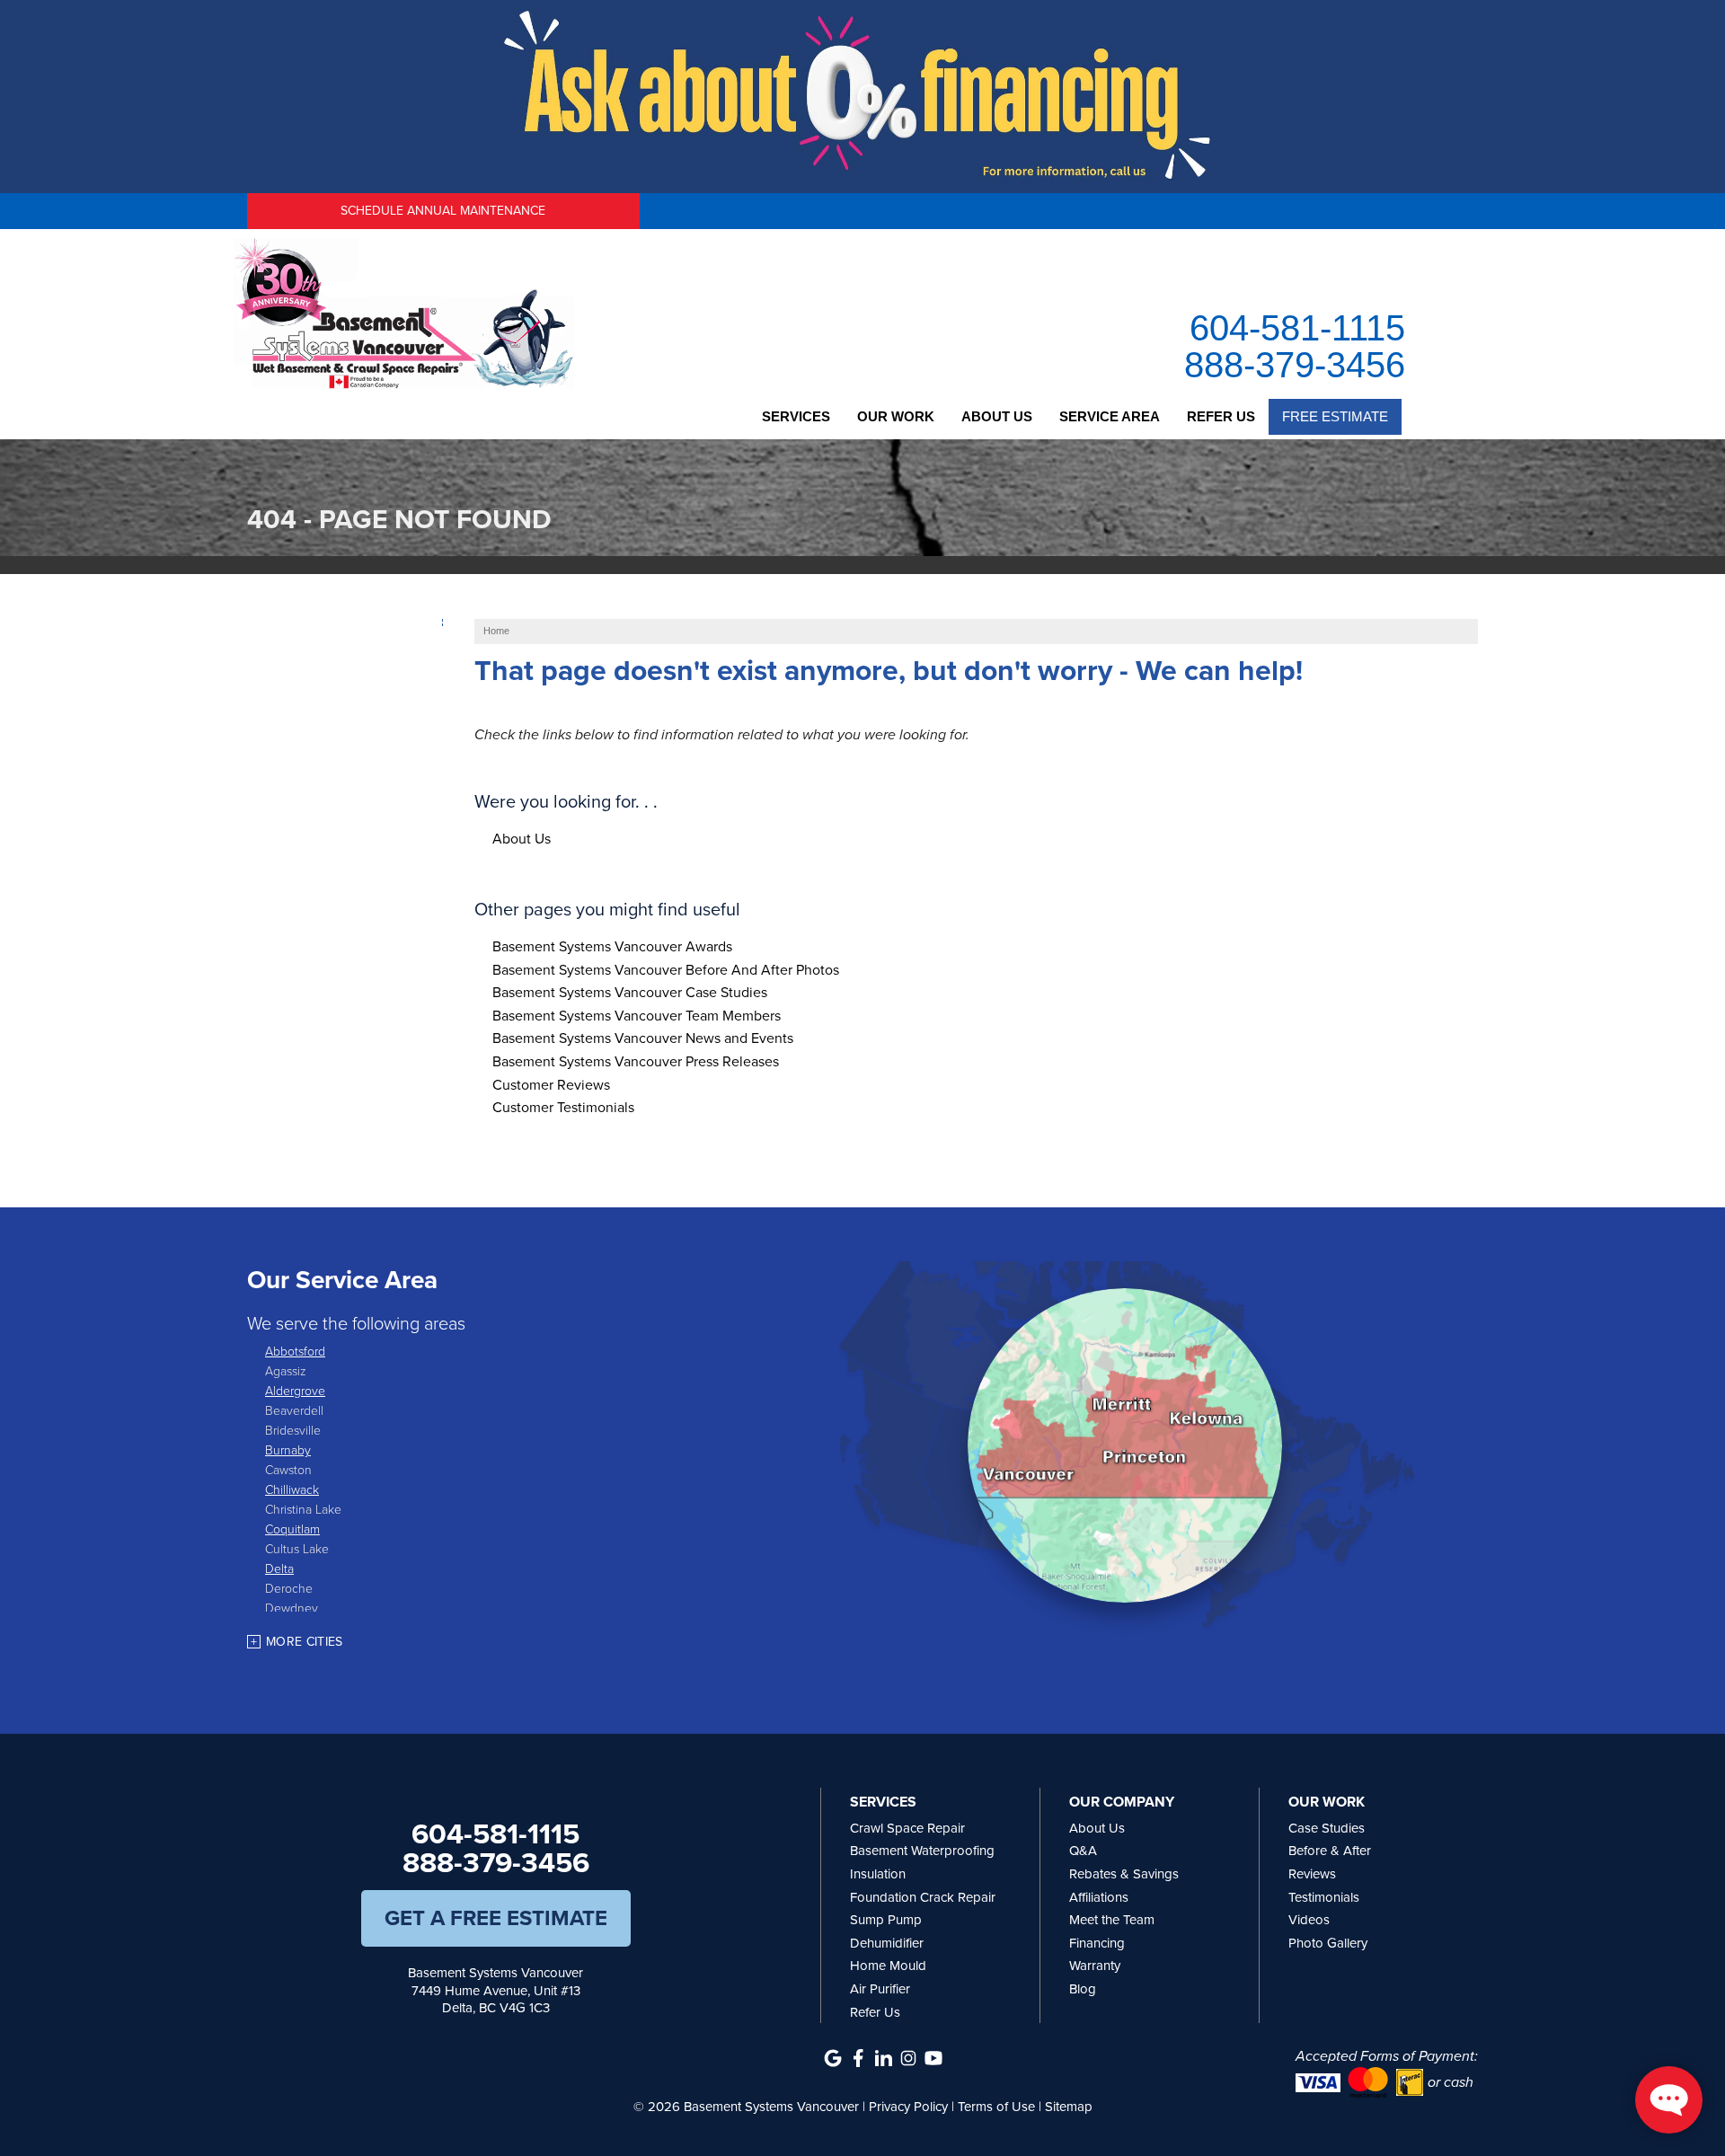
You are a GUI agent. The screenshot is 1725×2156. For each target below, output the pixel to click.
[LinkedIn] (883, 2058)
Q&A (1083, 1851)
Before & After (1330, 1851)
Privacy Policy (908, 2107)
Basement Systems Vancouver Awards (612, 946)
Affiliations (1099, 1897)
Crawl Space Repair (907, 1828)
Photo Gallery (1328, 1943)
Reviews (1312, 1874)
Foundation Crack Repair (923, 1897)
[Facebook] (858, 2058)
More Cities (305, 1642)
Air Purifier (880, 1989)
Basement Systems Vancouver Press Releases (636, 1061)
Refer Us (1221, 416)
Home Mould (888, 1966)
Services (796, 416)
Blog (1083, 1989)
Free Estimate (1335, 416)
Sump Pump (886, 1920)
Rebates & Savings (1124, 1874)
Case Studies (1327, 1828)
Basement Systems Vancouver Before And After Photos (666, 970)
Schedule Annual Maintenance (443, 211)
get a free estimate (496, 1918)
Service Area (1110, 416)
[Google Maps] (833, 2058)
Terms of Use (996, 2107)
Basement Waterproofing (922, 1851)
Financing (1097, 1943)
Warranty (1095, 1966)
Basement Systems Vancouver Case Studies (630, 992)
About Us (997, 416)
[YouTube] (933, 2058)
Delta (279, 1568)
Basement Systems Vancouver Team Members (637, 1016)
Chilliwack (292, 1489)
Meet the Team (1112, 1920)
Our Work (896, 416)
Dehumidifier (887, 1943)
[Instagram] (908, 2058)
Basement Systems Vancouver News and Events (643, 1038)
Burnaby (288, 1449)
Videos (1309, 1920)
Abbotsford (295, 1351)
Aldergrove (295, 1390)
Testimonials (1324, 1897)
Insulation (878, 1874)
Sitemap (1069, 2107)
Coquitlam (292, 1529)
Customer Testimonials (563, 1107)
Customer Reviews (551, 1085)
